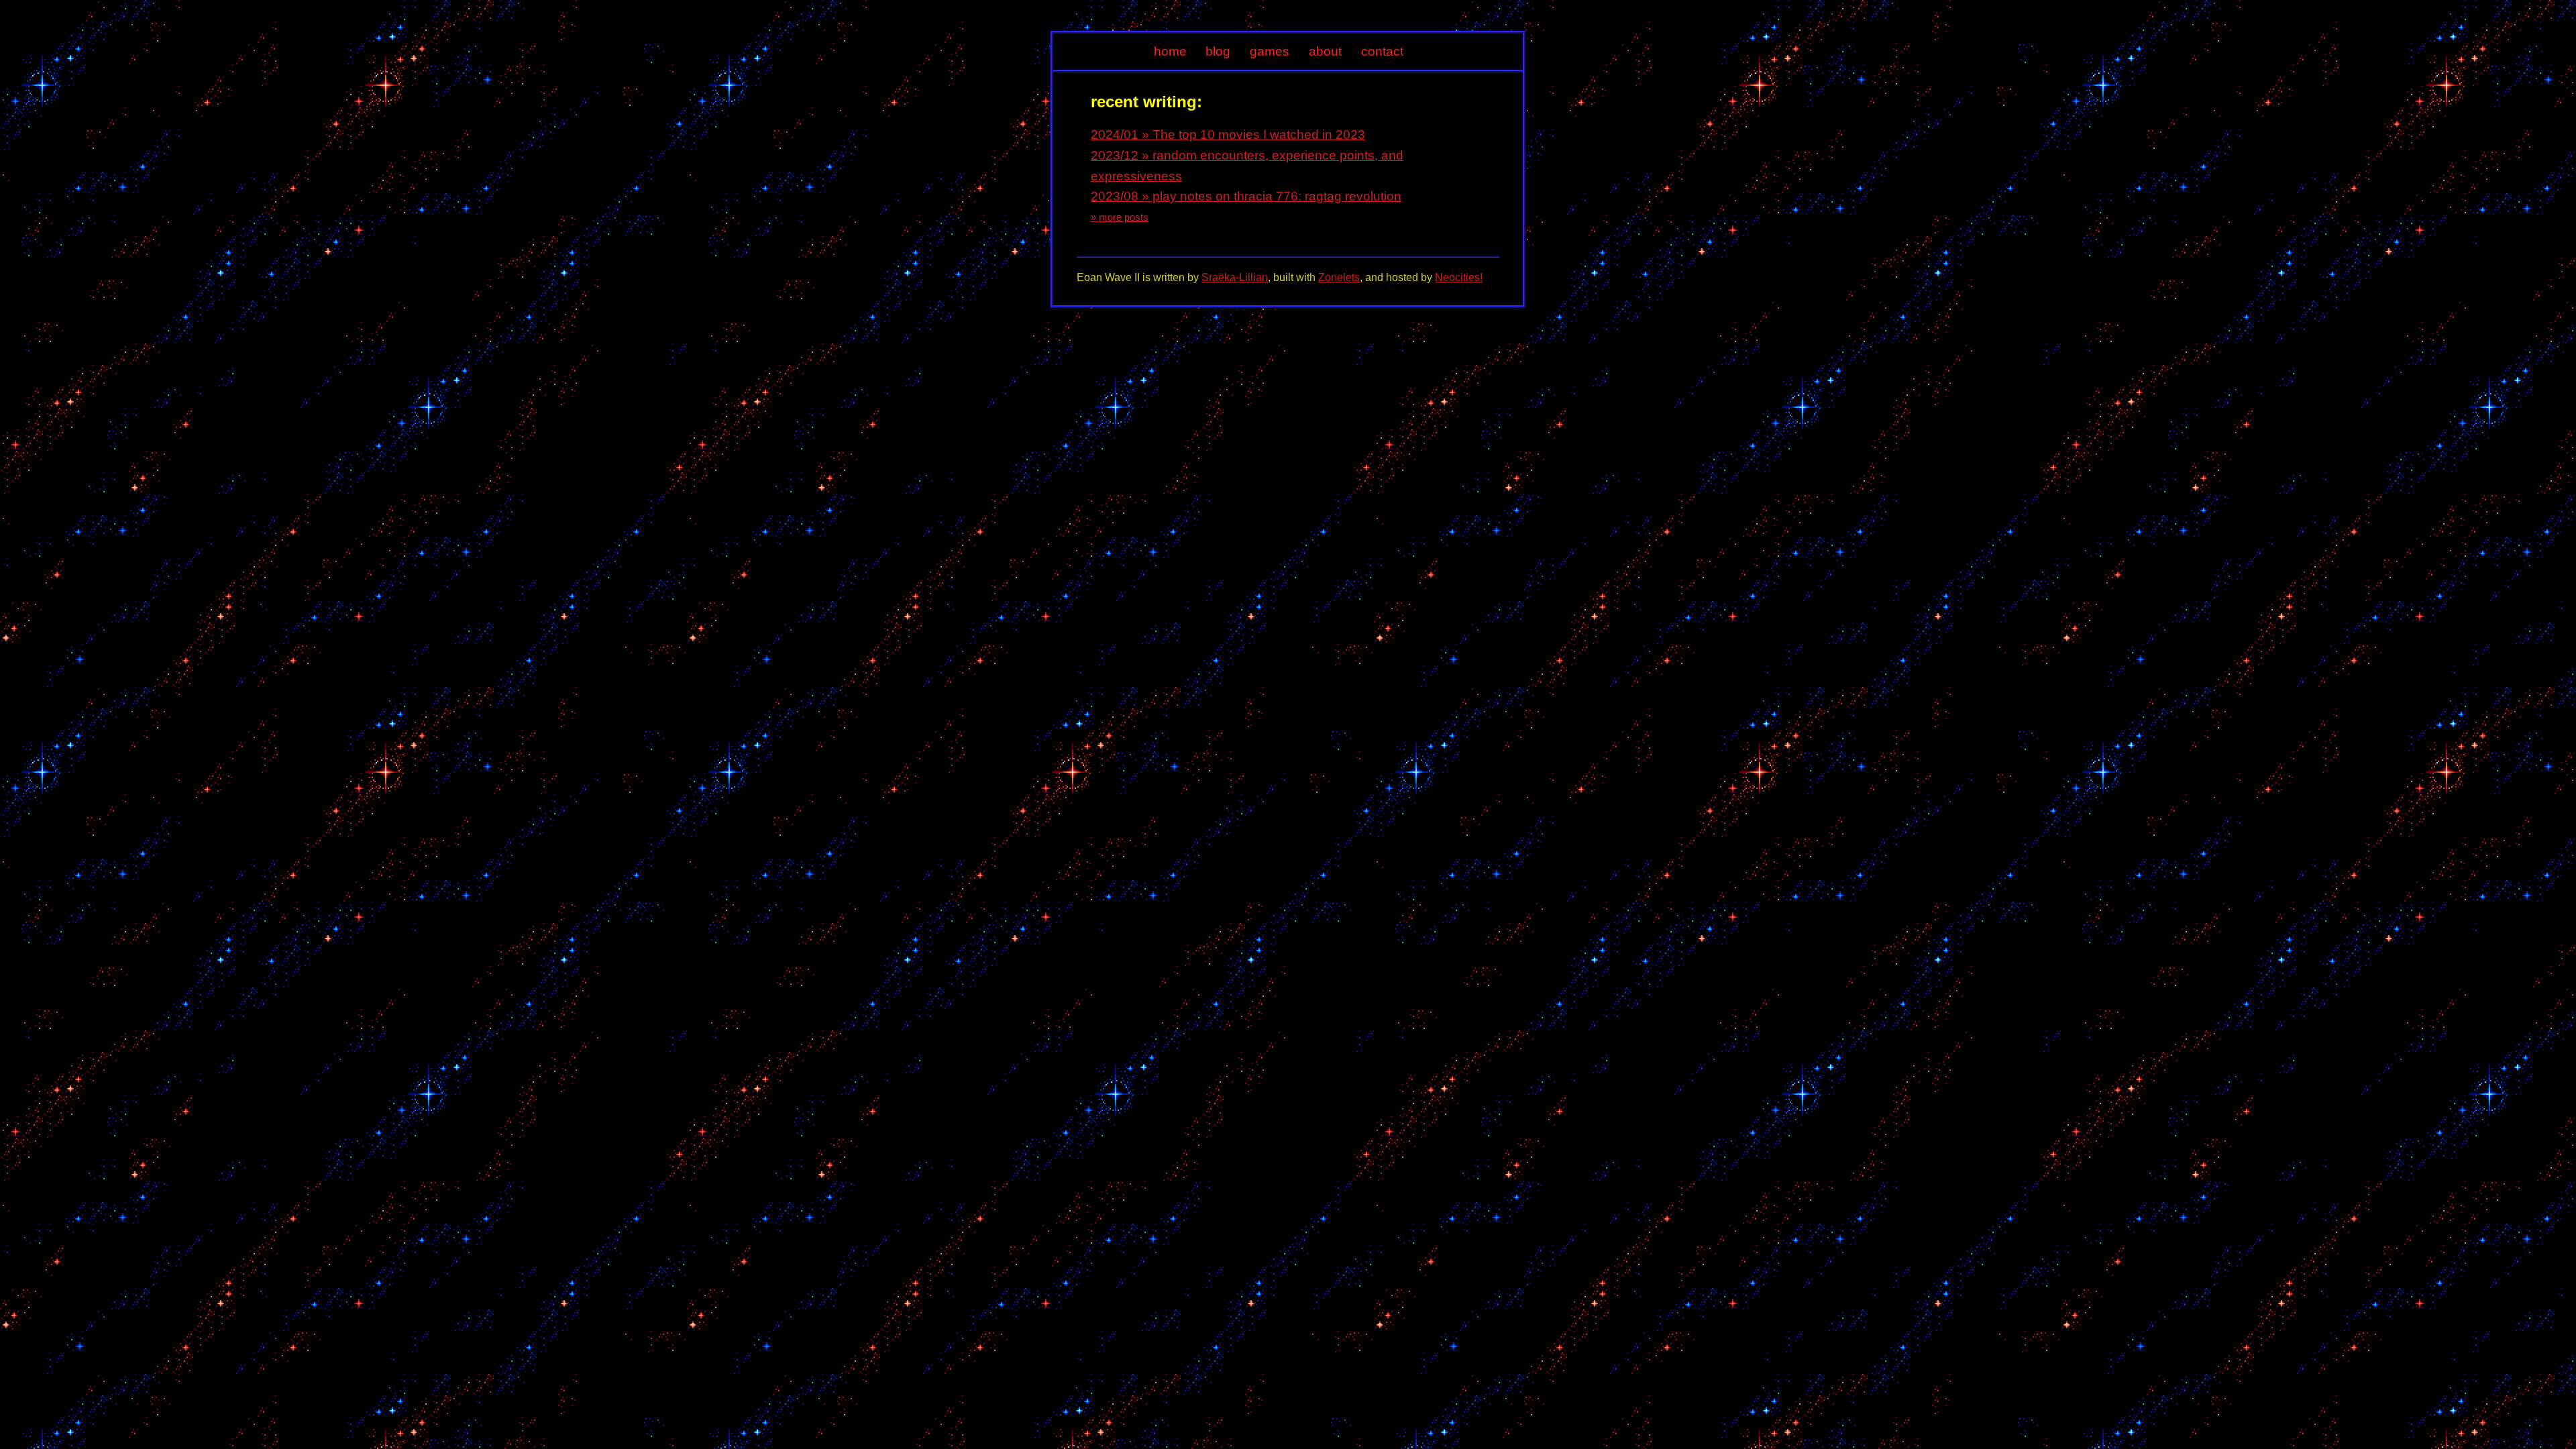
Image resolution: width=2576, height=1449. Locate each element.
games (1270, 51)
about (1325, 51)
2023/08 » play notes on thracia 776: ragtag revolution (1246, 196)
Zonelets (1339, 277)
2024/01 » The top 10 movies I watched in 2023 (1228, 135)
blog (1218, 51)
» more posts (1120, 217)
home (1170, 51)
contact (1382, 51)
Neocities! (1459, 277)
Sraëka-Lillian (1235, 277)
